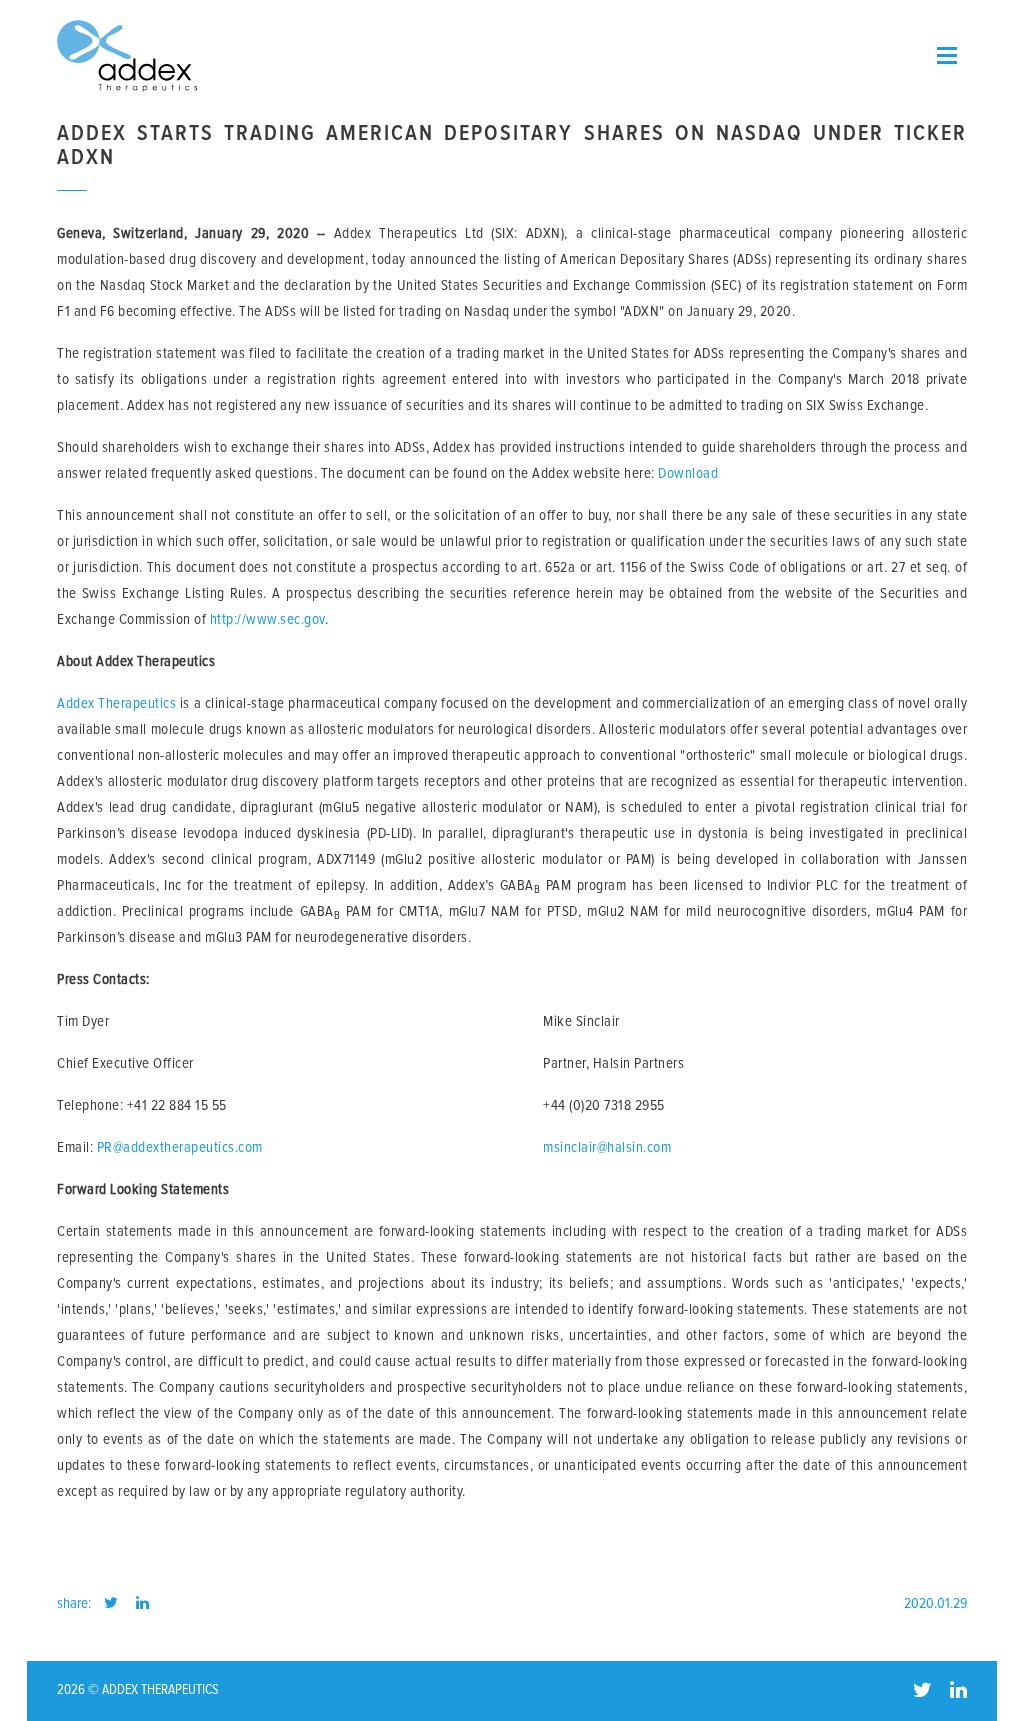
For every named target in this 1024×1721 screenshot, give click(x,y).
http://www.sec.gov (267, 619)
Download (688, 473)
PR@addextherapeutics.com (180, 1147)
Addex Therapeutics (116, 703)
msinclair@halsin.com (607, 1147)
